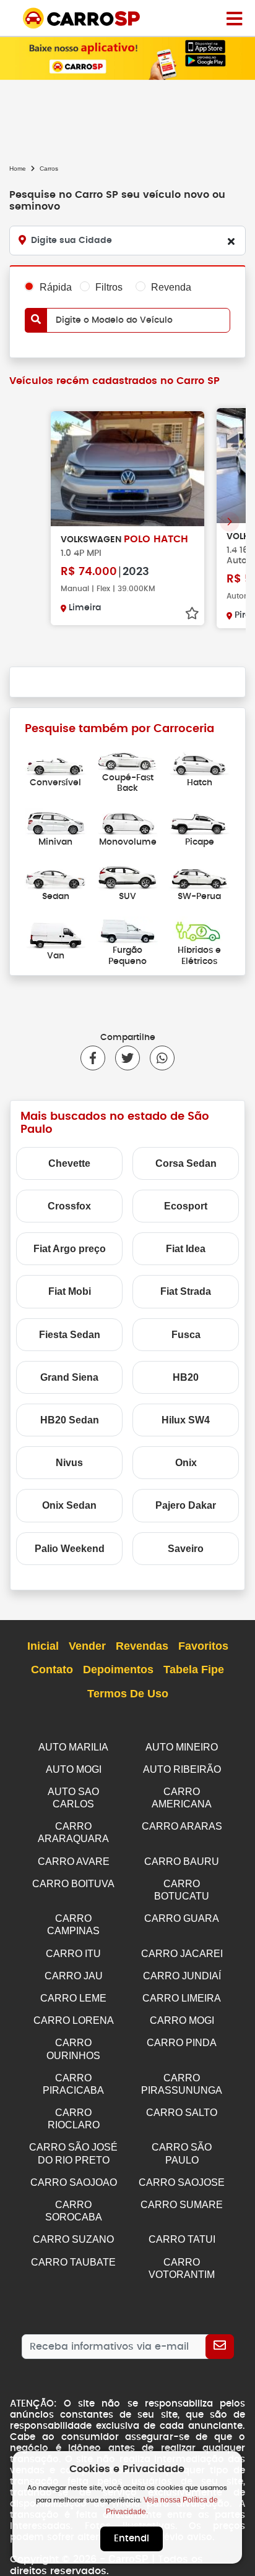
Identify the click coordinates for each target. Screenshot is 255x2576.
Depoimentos (118, 1670)
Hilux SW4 (186, 1420)
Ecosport (186, 1206)
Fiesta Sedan (70, 1335)
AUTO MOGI (74, 1769)
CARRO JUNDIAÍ (182, 1976)
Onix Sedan (69, 1505)
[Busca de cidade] (231, 241)
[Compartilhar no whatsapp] (157, 1058)
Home (18, 168)
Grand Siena (69, 1377)
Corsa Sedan (186, 1163)
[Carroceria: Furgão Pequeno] (127, 930)
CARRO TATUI (182, 2239)
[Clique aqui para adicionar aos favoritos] (192, 613)
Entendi (132, 2539)
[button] (230, 522)
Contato (52, 1670)
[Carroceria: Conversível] (56, 762)
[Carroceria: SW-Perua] (199, 876)
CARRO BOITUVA (73, 1884)
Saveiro (186, 1549)
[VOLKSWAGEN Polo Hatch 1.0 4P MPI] (127, 469)
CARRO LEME (73, 1998)
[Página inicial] (234, 18)
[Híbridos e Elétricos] (199, 930)
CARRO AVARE (74, 1862)
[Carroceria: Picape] (199, 821)
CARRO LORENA (74, 2020)
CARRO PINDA (182, 2043)
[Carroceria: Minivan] (56, 821)
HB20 (186, 1377)
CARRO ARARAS (182, 1826)
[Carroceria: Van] (56, 935)
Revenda (171, 287)
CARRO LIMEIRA (182, 1998)
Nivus (69, 1463)
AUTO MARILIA (73, 1747)
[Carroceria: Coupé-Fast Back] (127, 757)
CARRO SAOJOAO (74, 2182)
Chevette (69, 1163)
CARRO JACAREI (182, 1954)
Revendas (142, 1646)
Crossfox (69, 1206)
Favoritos (203, 1646)
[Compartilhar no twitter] (123, 1058)
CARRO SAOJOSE (182, 2182)
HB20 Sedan (70, 1420)
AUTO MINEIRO (182, 1747)
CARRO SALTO (182, 2113)
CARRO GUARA (182, 1918)
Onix (186, 1463)
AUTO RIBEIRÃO (182, 1769)
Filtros (109, 287)
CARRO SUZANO (73, 2239)
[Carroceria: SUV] (127, 876)
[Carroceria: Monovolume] (127, 821)
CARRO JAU (74, 1976)
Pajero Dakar (186, 1505)
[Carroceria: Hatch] (199, 762)
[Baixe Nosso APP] (127, 58)
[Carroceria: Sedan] (56, 876)
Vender (87, 1646)
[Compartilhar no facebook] (93, 1058)
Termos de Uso (128, 1694)
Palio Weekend (70, 1549)
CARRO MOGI (182, 2020)
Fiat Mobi (70, 1291)
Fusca (186, 1335)
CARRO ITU (73, 1954)
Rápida (56, 287)
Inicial (43, 1646)
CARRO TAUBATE (73, 2262)
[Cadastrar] (220, 2347)
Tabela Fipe (194, 1670)
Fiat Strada (186, 1291)
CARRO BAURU (182, 1862)
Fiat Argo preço (70, 1249)
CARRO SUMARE (182, 2205)
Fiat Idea (186, 1249)
